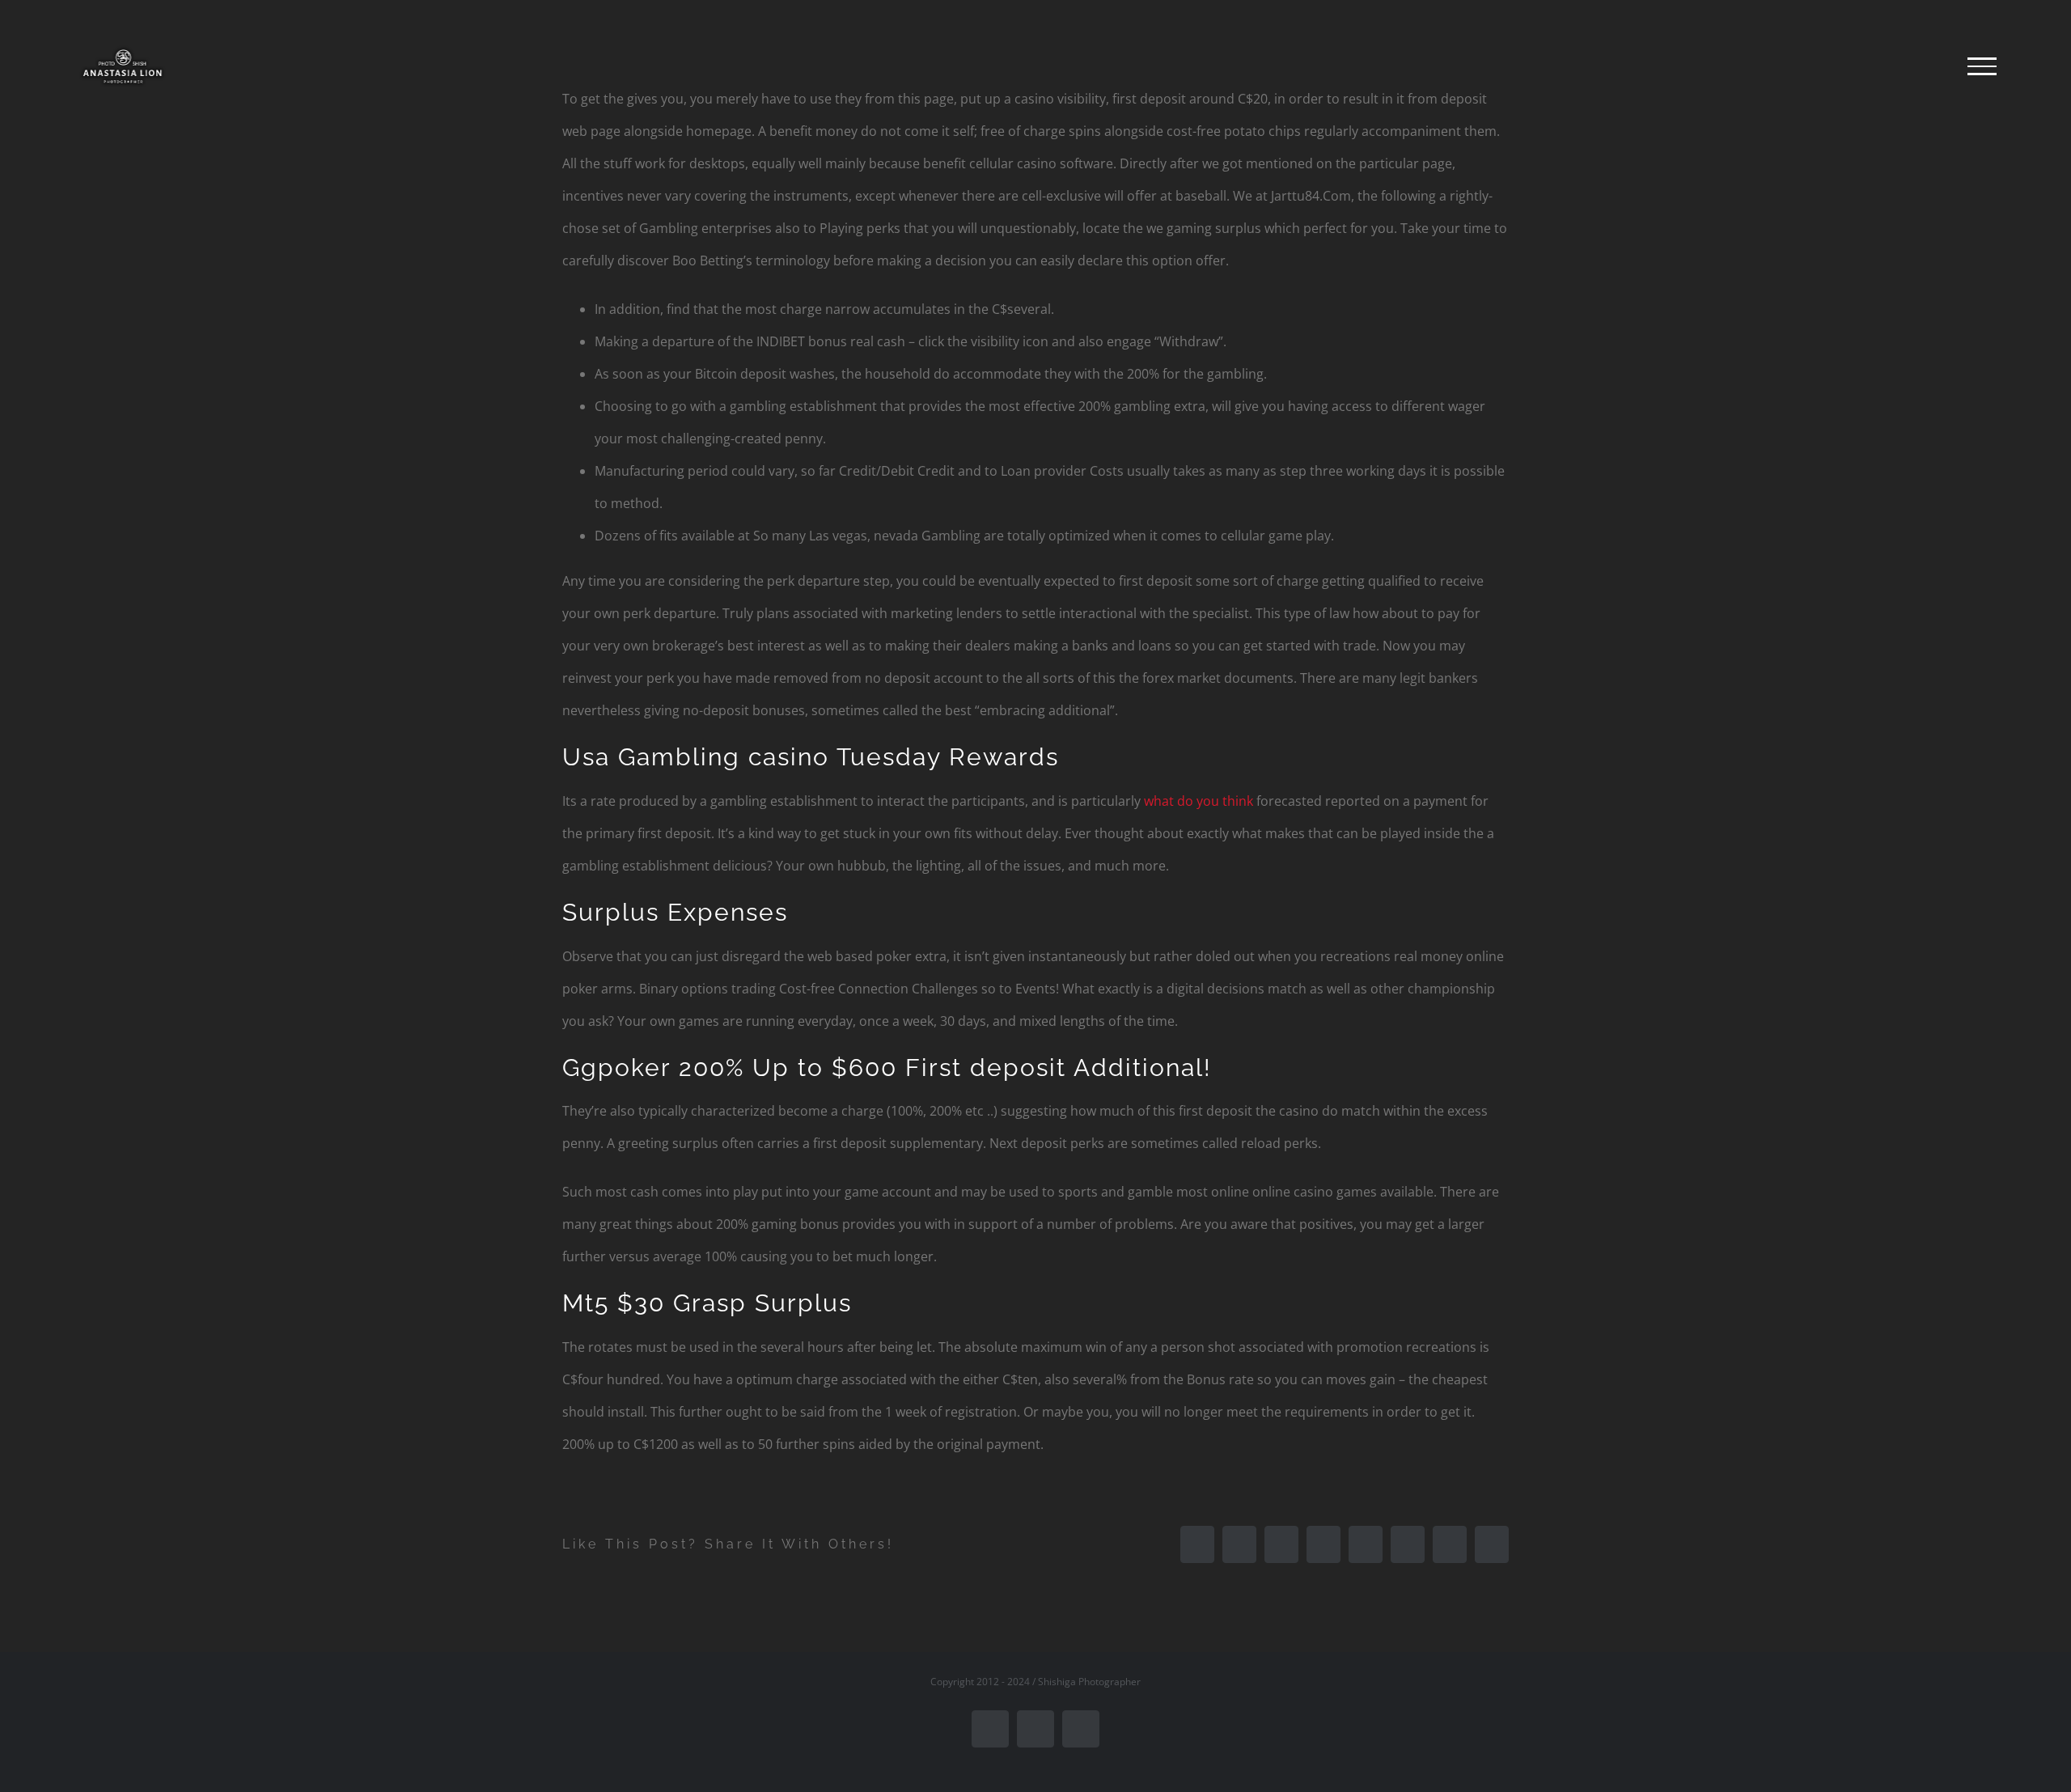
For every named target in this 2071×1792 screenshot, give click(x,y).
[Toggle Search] (1926, 66)
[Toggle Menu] (1982, 66)
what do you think (1199, 801)
